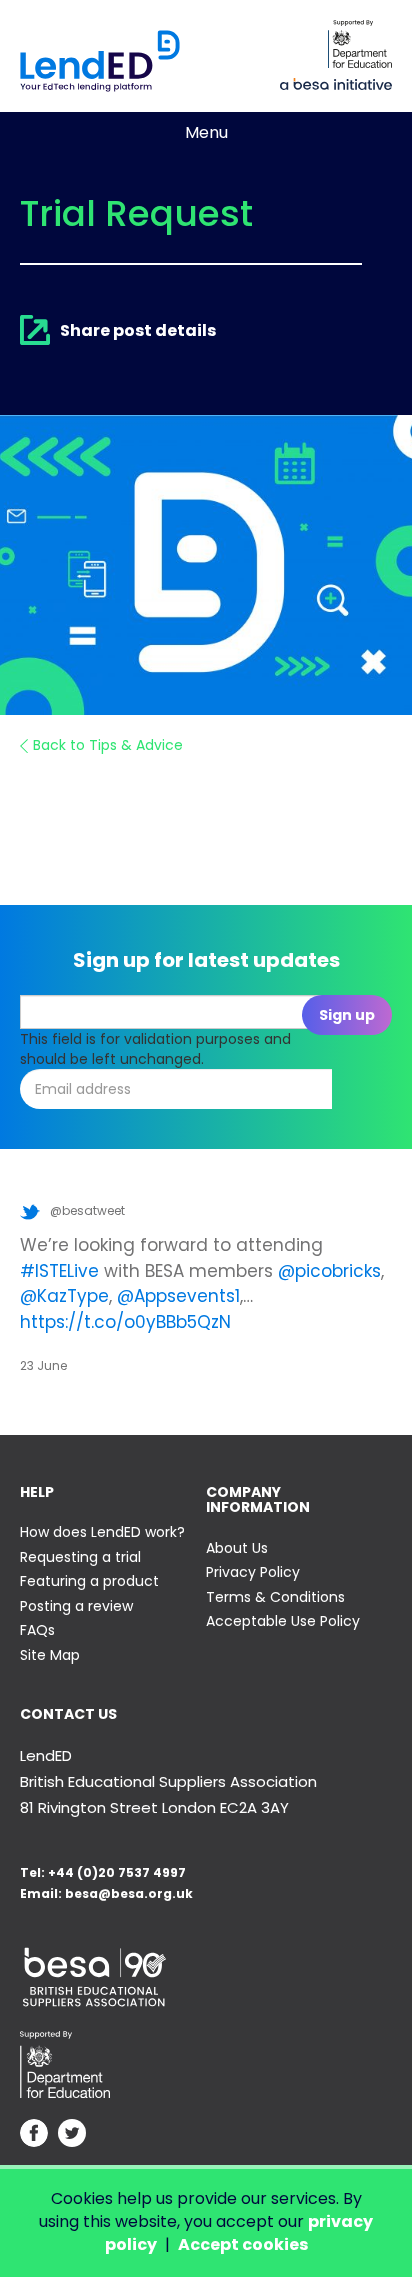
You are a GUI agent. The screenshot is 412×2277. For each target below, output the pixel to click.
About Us (237, 1548)
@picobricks (329, 1271)
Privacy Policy (253, 1572)
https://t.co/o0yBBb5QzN (125, 1322)
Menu (206, 132)
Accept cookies (243, 2244)
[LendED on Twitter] (72, 2135)
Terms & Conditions (275, 1597)
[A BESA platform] (336, 82)
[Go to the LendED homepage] (100, 61)
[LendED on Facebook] (34, 2135)
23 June (43, 1365)
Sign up (347, 1015)
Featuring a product (89, 1581)
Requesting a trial (80, 1557)
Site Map (50, 1655)
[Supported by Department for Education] (360, 44)
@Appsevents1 (178, 1296)
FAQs (37, 1630)
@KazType (64, 1296)
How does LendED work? (102, 1532)
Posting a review (76, 1606)
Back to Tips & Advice (108, 745)
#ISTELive (59, 1271)
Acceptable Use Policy (283, 1621)
